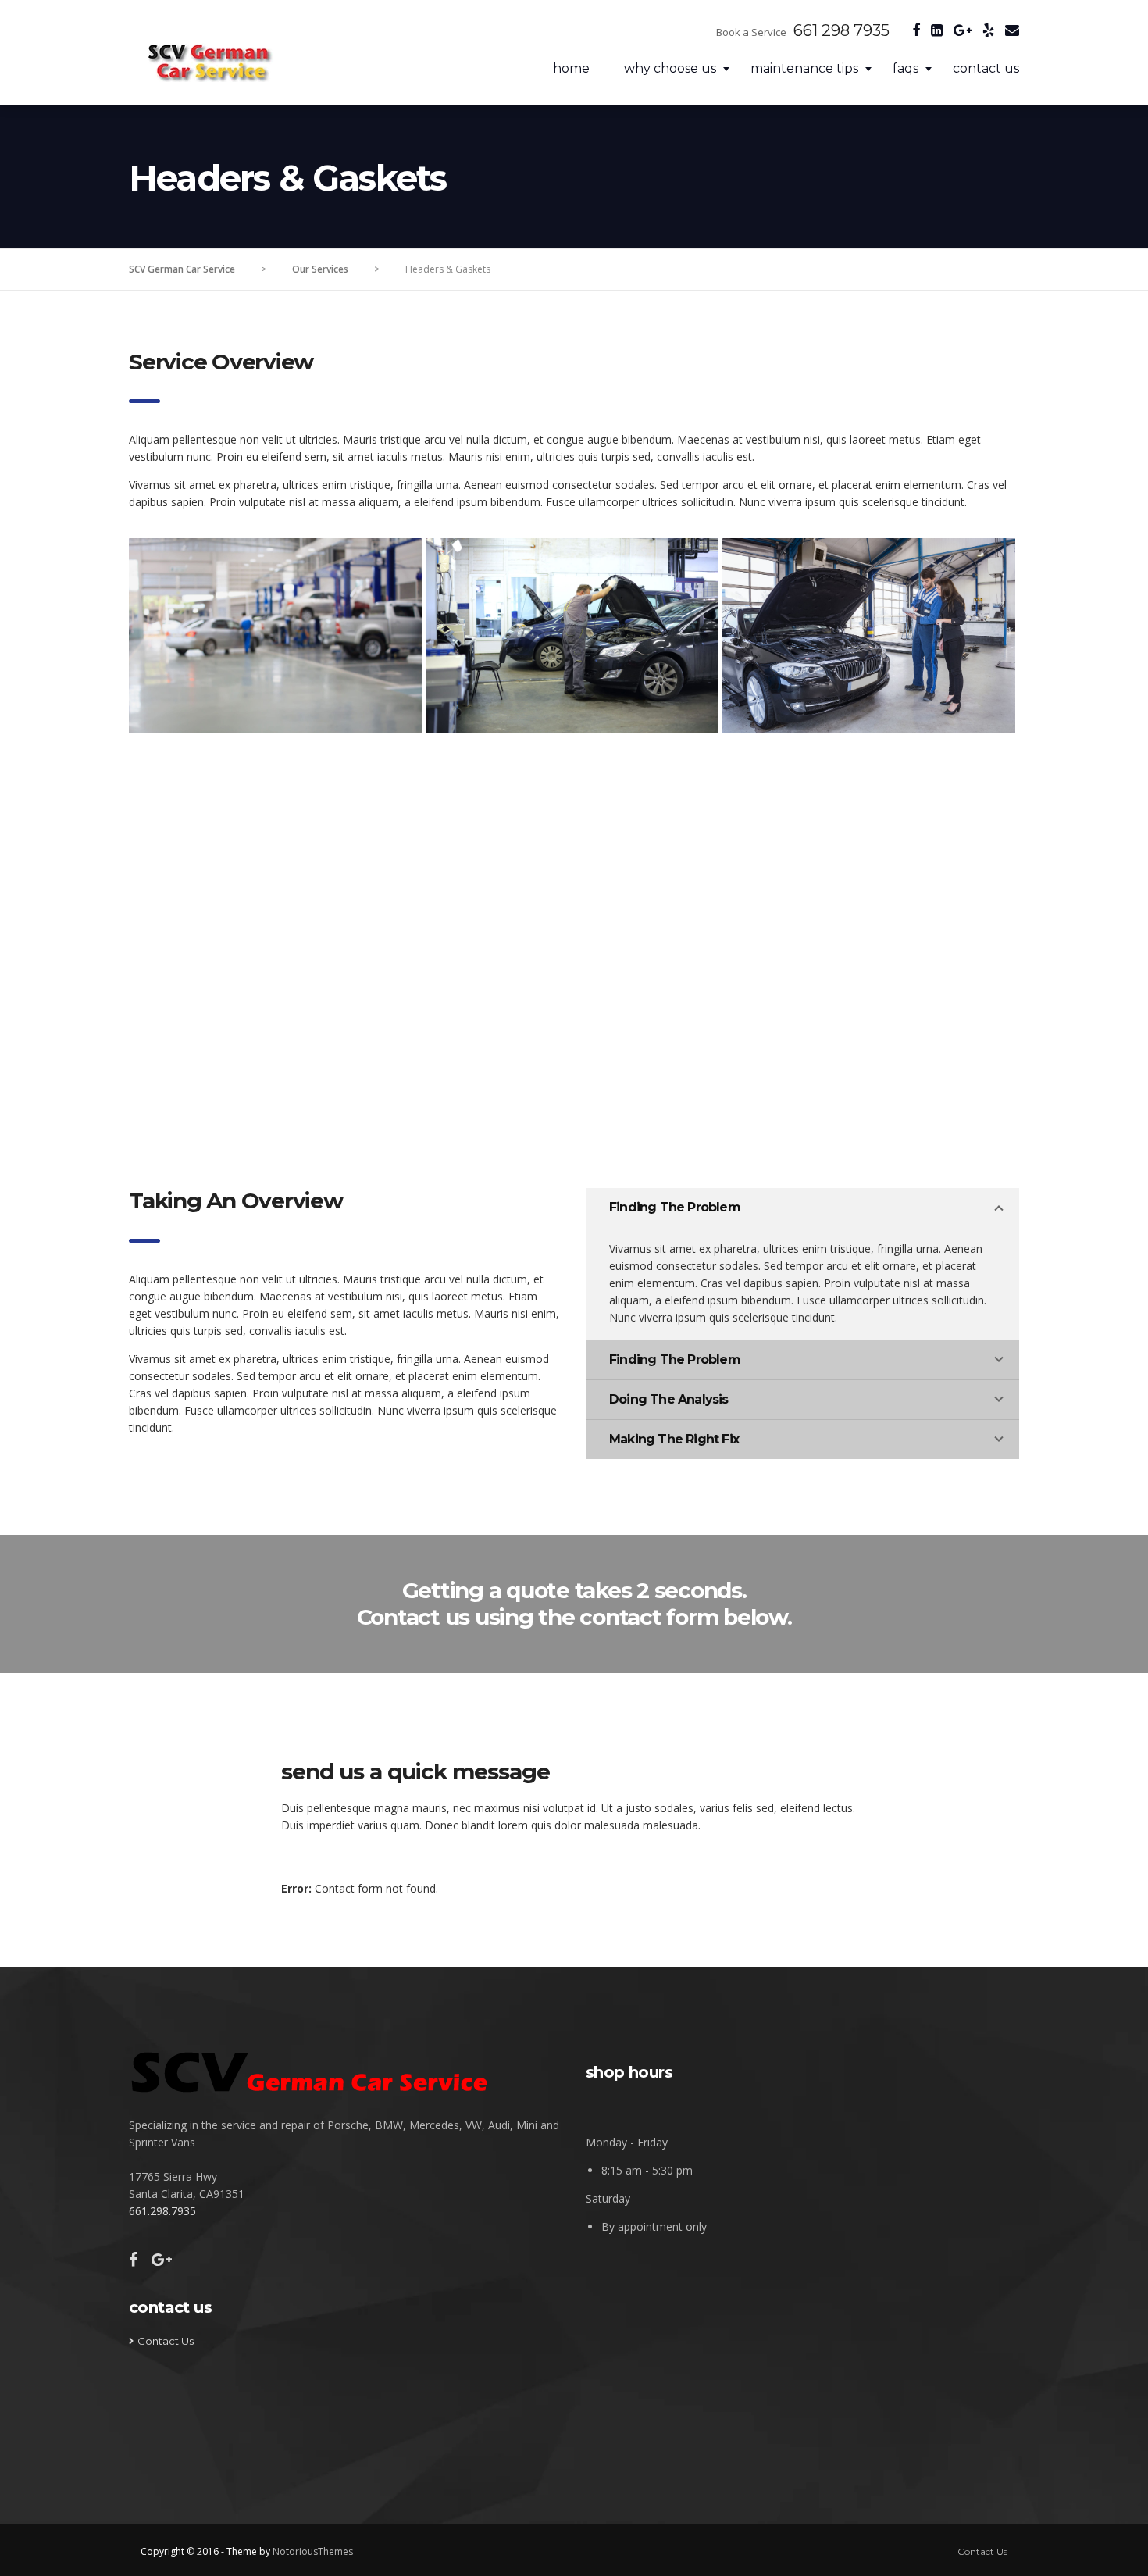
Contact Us (986, 68)
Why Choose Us (670, 68)
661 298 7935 (841, 30)
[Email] (1008, 31)
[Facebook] (912, 31)
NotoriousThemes (313, 2551)
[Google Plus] (959, 31)
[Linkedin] (933, 31)
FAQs (906, 68)
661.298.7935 (162, 2211)
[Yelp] (984, 31)
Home (571, 68)
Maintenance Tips (804, 68)
